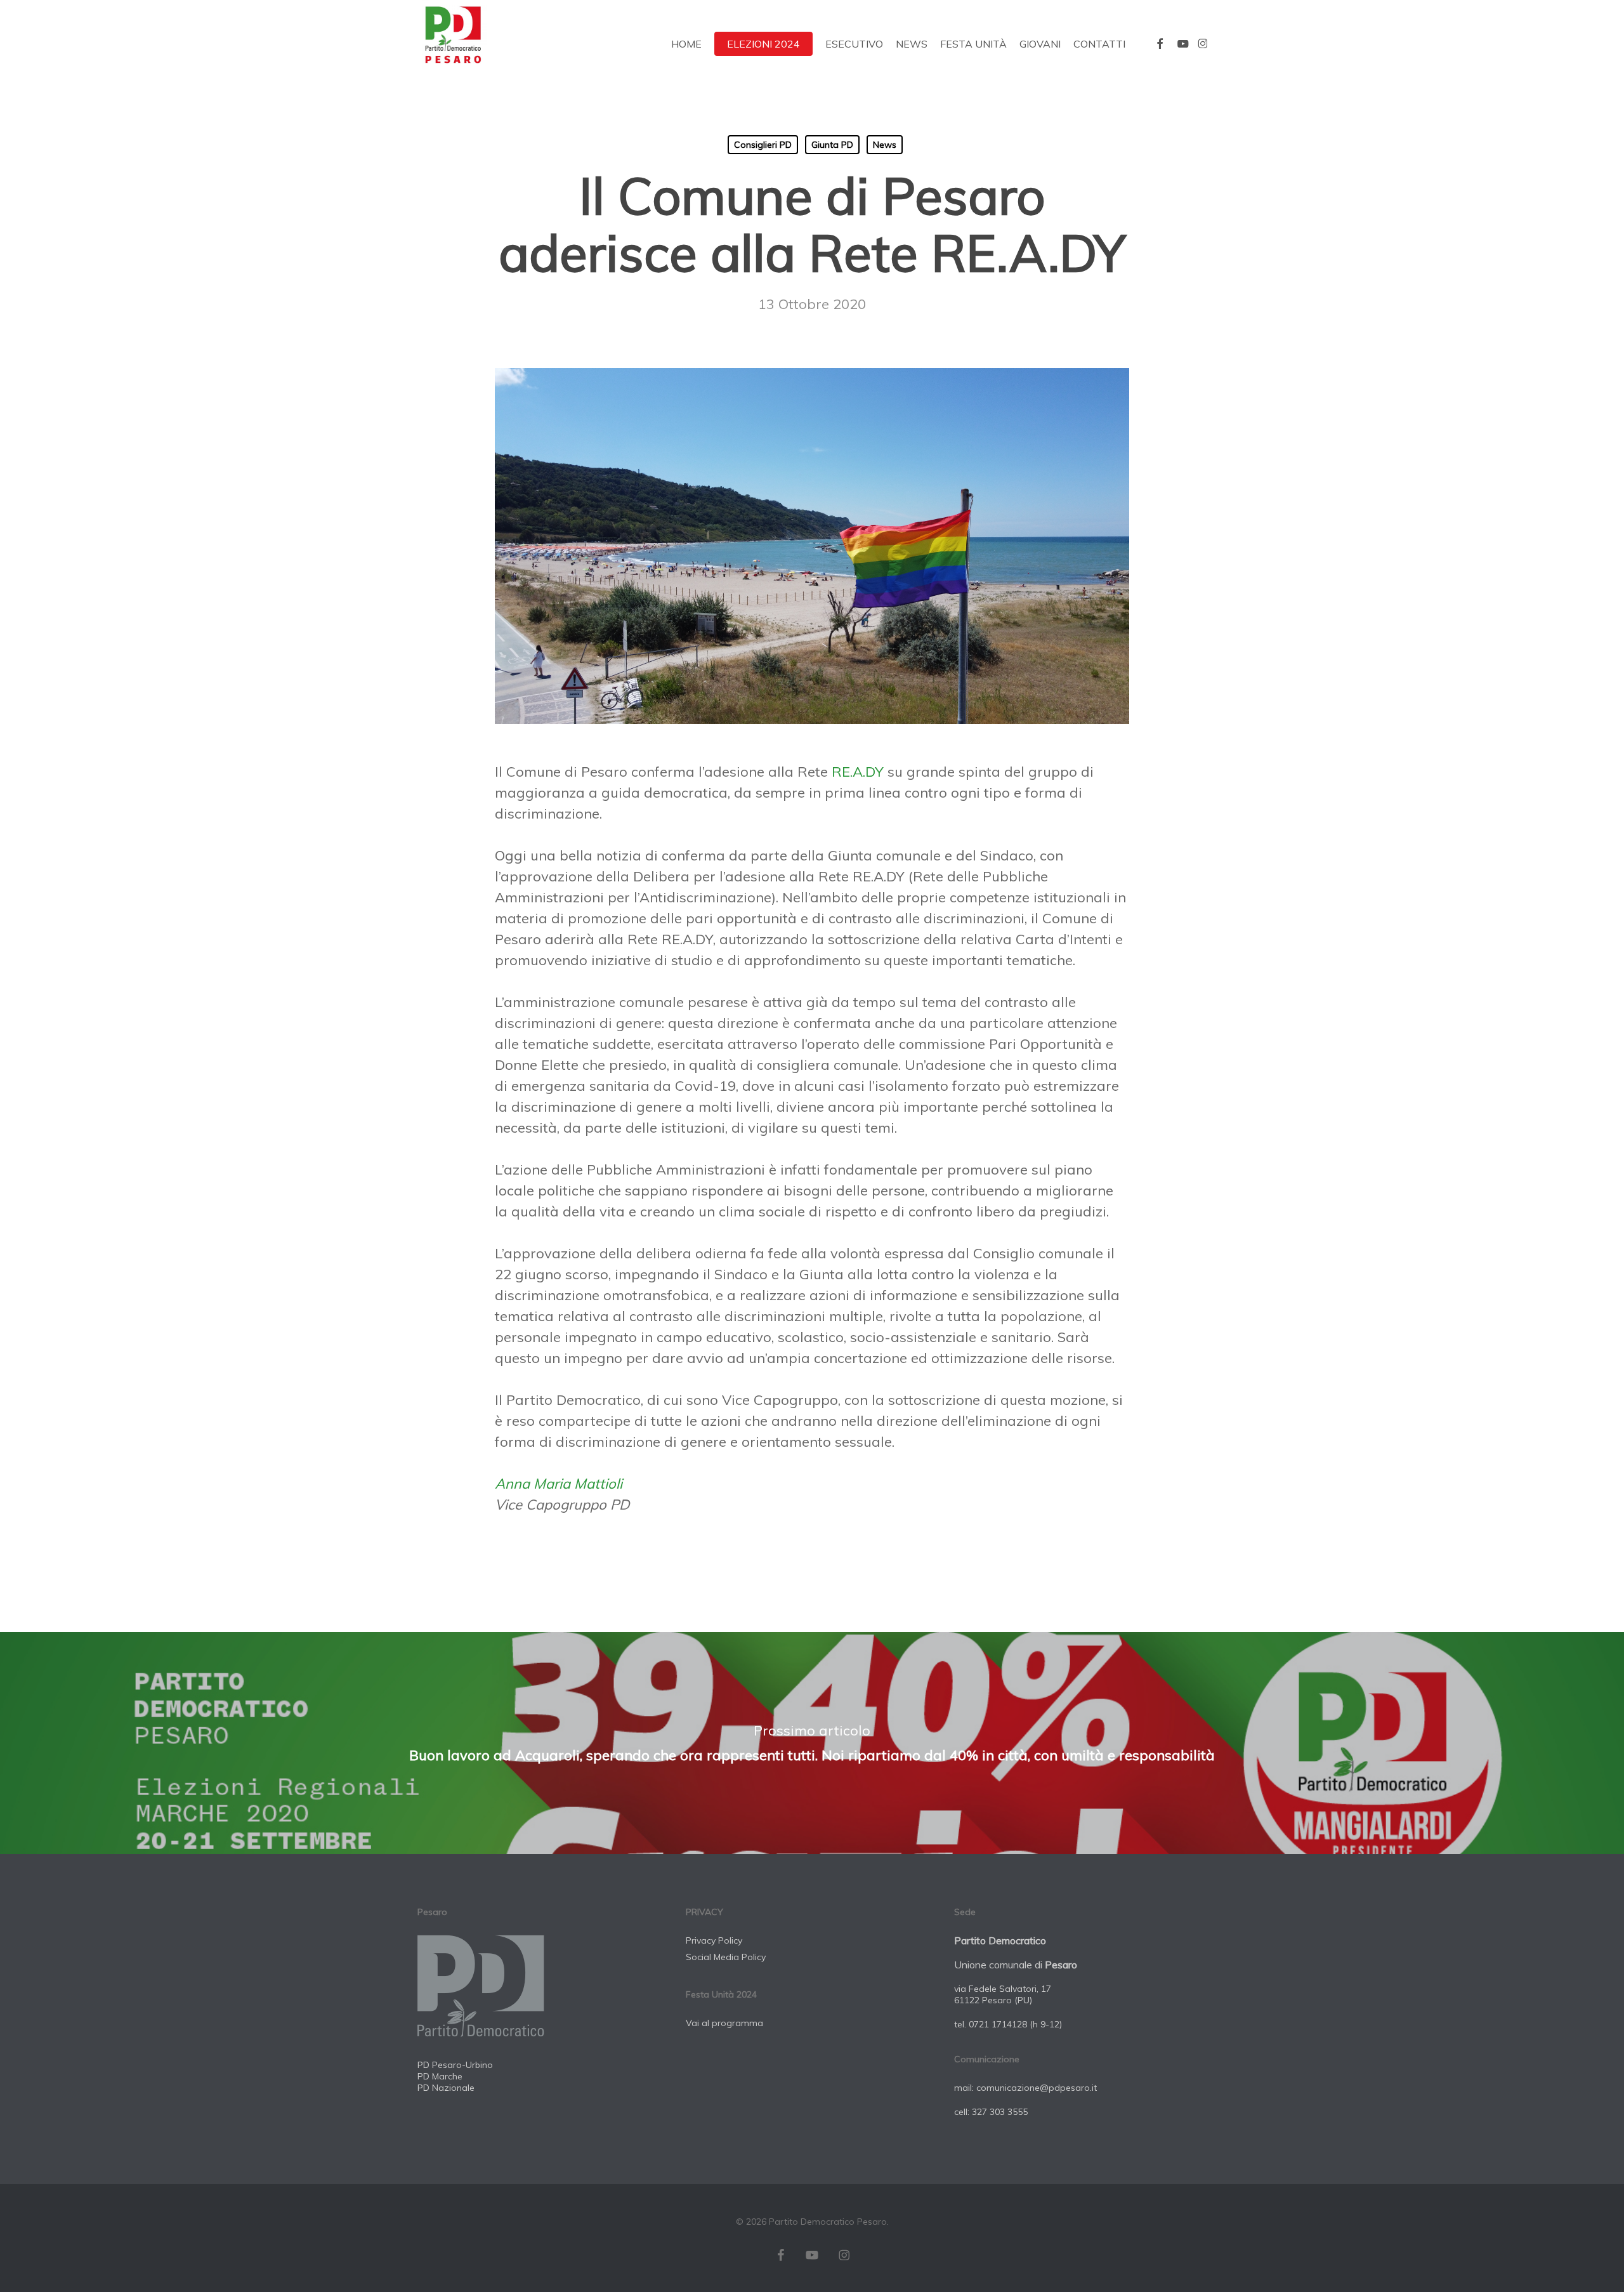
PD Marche (440, 2076)
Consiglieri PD (763, 145)
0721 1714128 (998, 2024)
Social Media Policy (726, 1957)
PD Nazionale (446, 2088)
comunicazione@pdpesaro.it (1037, 2088)
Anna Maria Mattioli (559, 1484)
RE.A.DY (858, 772)
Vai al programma (724, 2023)
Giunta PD (832, 145)
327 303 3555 (1000, 2112)
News (885, 145)
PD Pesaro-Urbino (455, 2065)
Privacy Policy (714, 1940)
